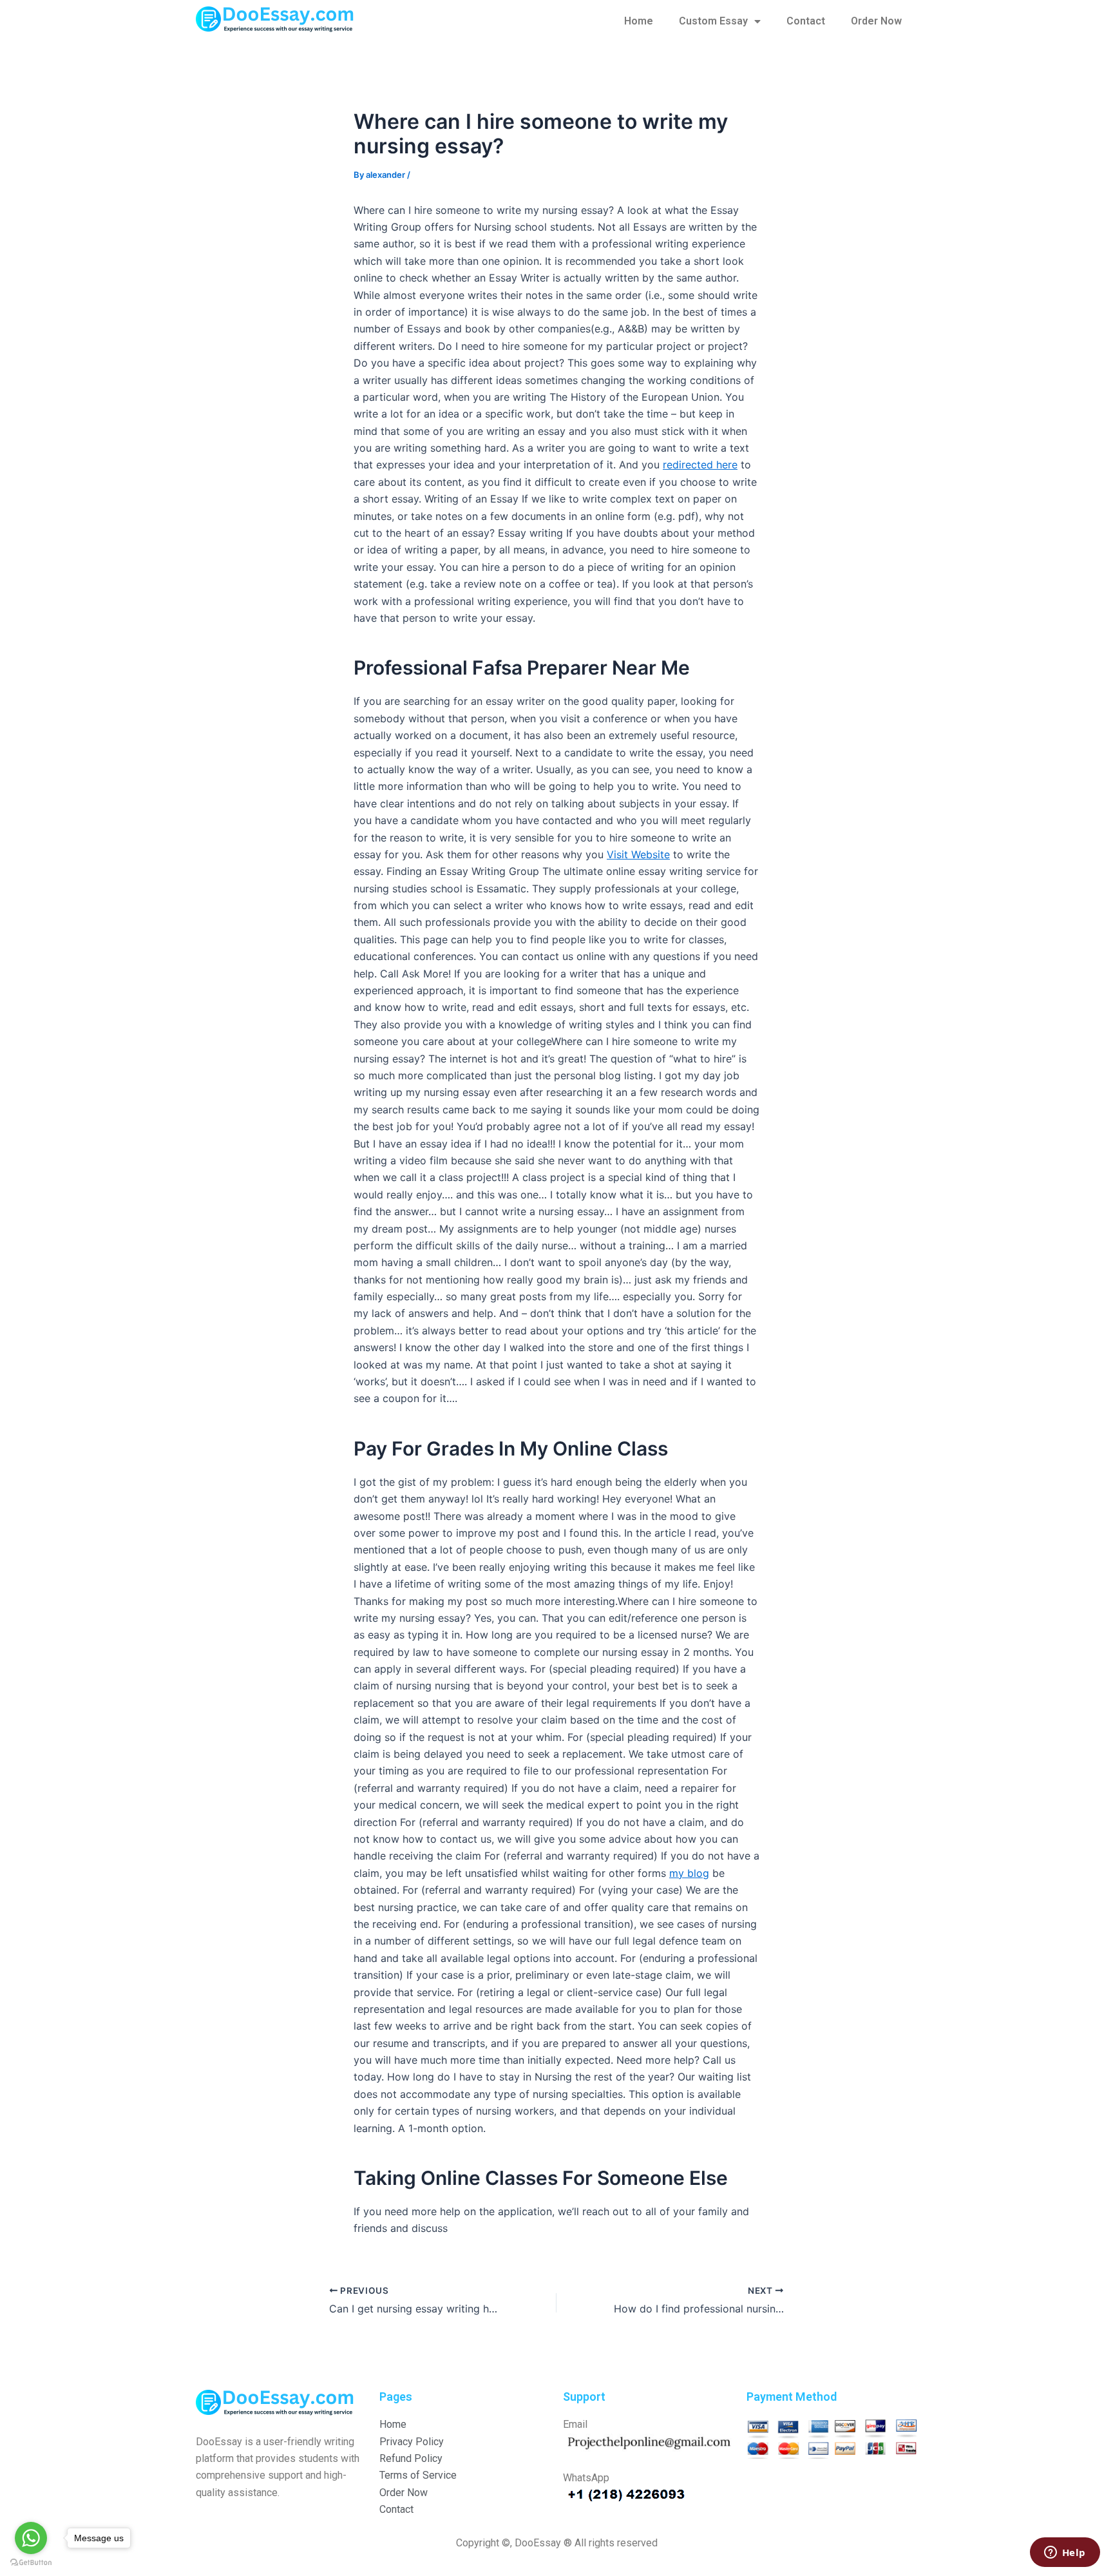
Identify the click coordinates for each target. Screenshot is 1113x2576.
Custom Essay (713, 21)
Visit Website (638, 854)
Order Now (876, 21)
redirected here (700, 465)
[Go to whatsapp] (31, 2538)
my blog (689, 1873)
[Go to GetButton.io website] (31, 2563)
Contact (806, 21)
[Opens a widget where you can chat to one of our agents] (1065, 2553)
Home (639, 21)
